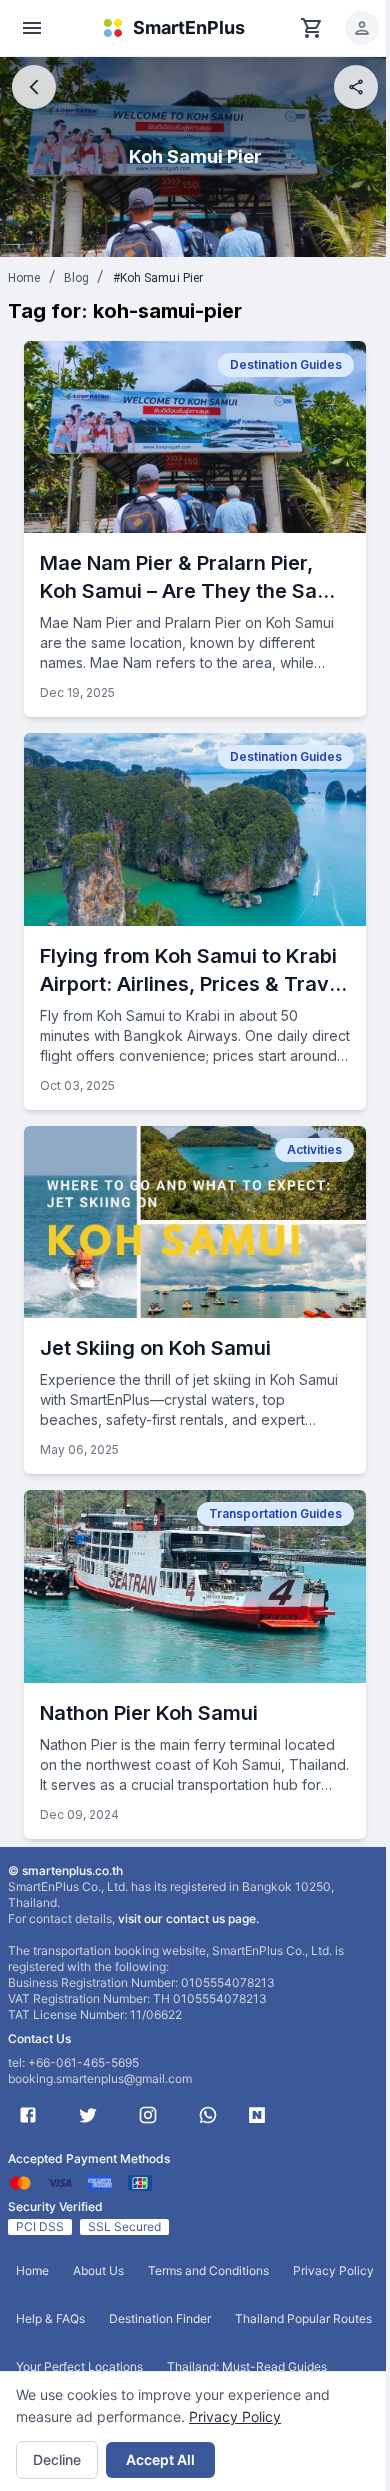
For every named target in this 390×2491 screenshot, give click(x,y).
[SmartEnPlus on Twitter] (88, 2115)
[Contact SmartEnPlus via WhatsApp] (208, 2115)
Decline (57, 2459)
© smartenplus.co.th (65, 1870)
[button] (362, 28)
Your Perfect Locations (79, 2366)
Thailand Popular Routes (303, 2318)
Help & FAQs (50, 2318)
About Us (98, 2270)
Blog (77, 278)
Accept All (160, 2459)
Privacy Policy (235, 2416)
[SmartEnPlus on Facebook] (28, 2115)
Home (24, 278)
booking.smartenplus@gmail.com (100, 2078)
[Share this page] (356, 87)
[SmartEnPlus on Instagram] (148, 2115)
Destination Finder (160, 2318)
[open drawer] (32, 28)
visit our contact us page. (188, 1918)
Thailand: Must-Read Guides (247, 2366)
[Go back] (34, 87)
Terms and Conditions (208, 2270)
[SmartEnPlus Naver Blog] (257, 2115)
